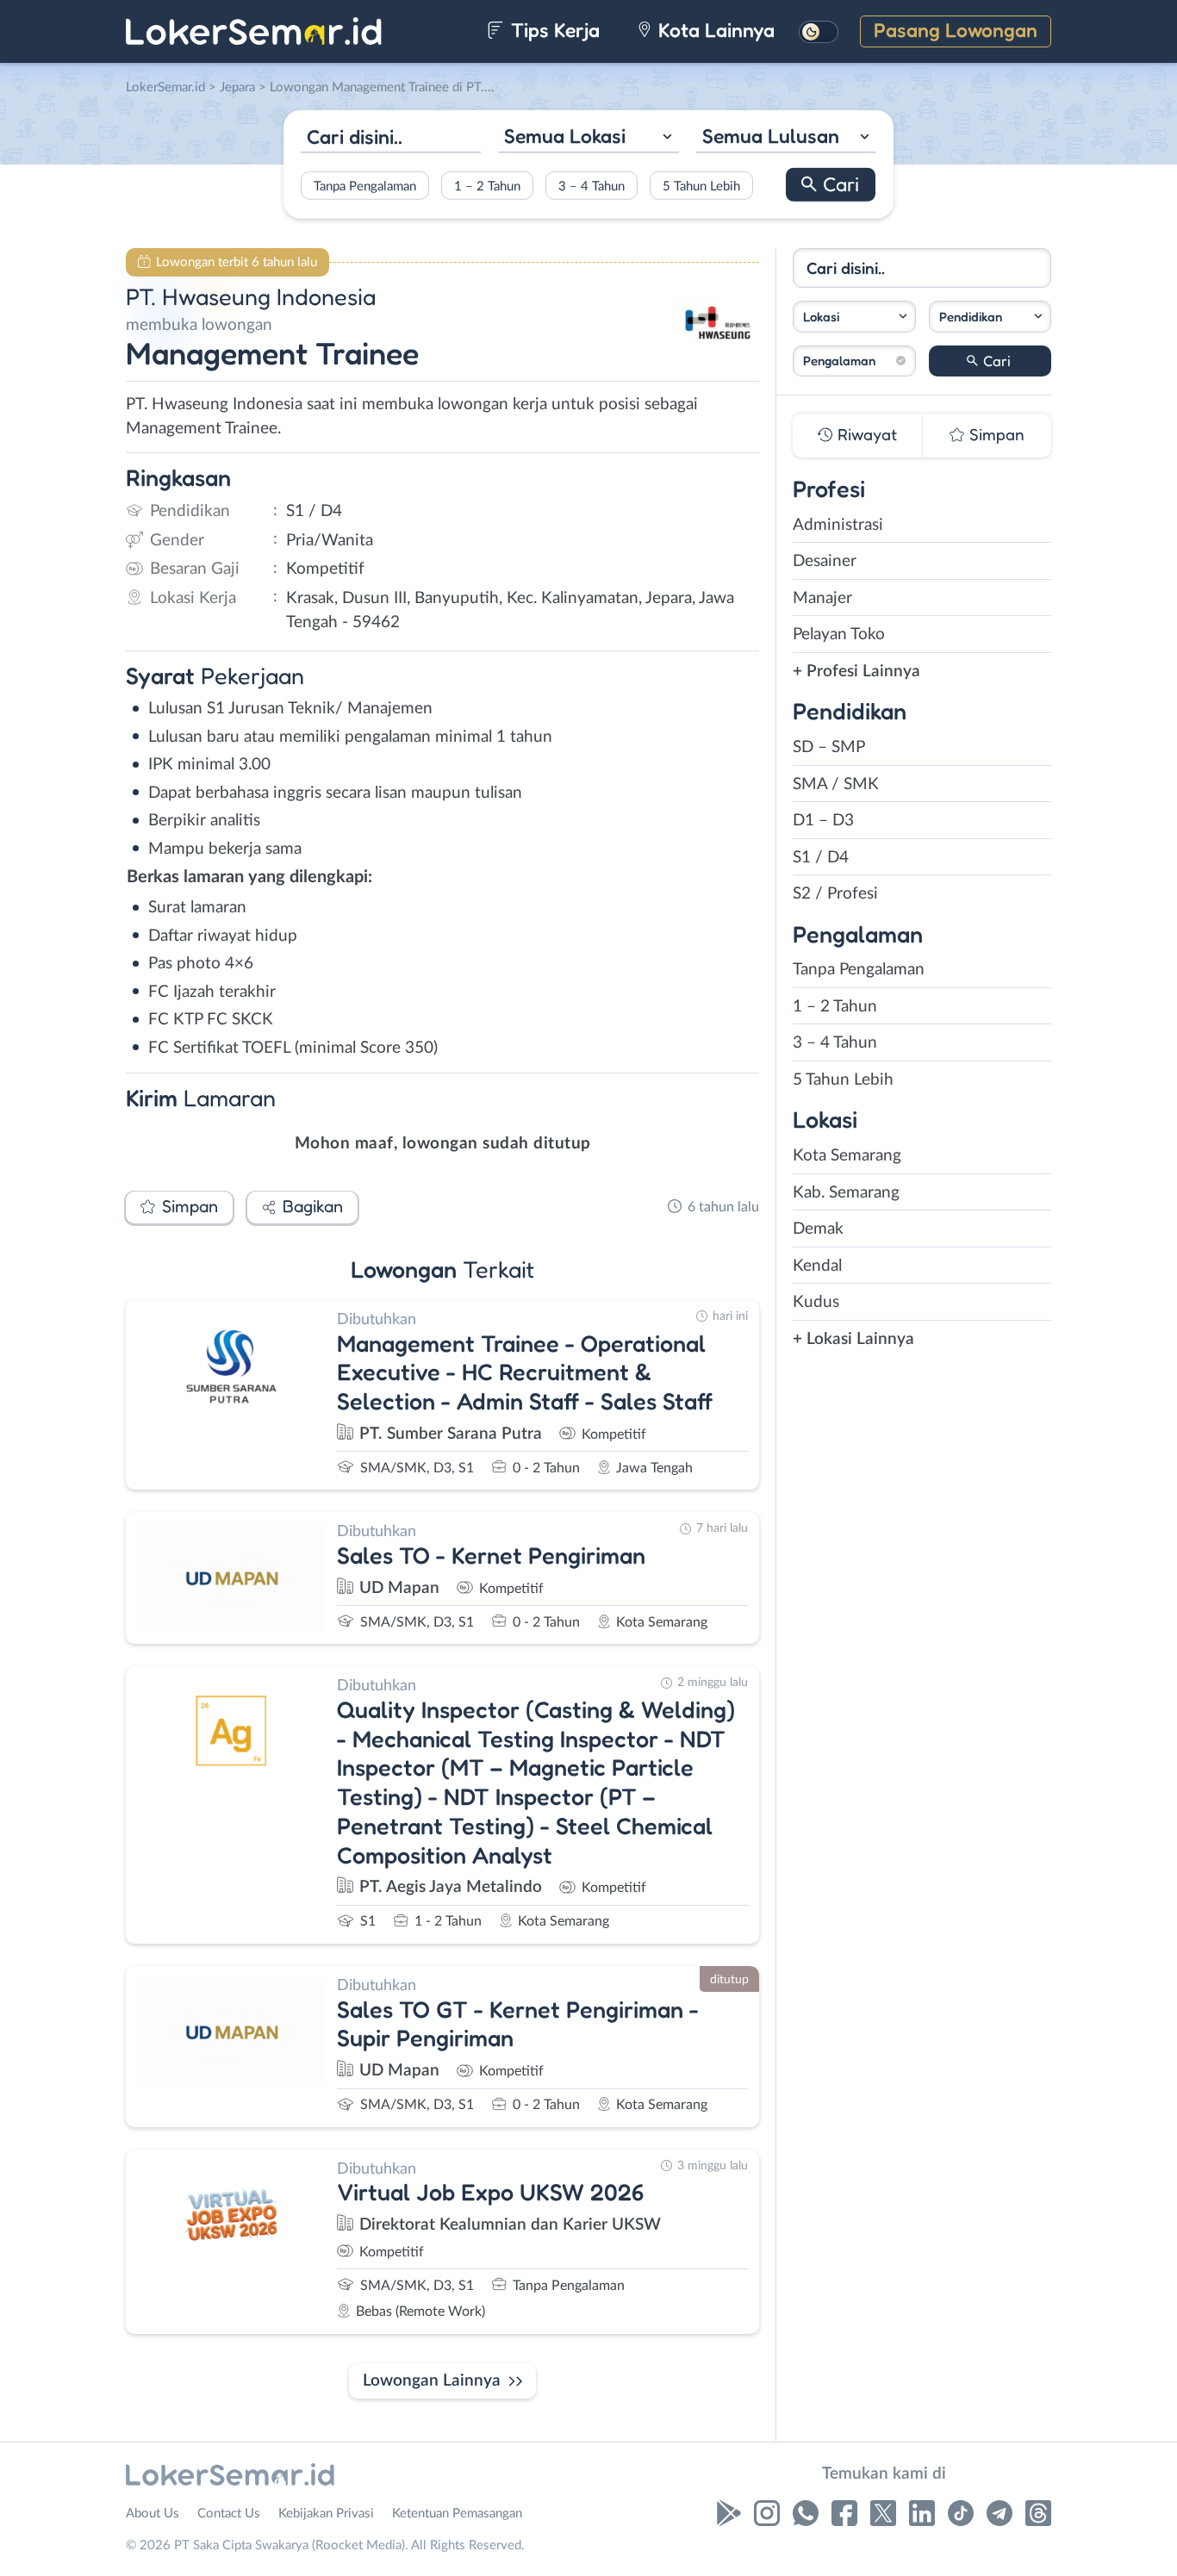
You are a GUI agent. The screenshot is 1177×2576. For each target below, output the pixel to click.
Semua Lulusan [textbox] (771, 136)
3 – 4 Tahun (592, 186)
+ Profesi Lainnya (856, 672)
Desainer (825, 561)
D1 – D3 (823, 821)
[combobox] (588, 138)
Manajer (822, 598)
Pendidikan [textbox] (971, 317)
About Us (153, 2514)
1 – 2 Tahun (487, 186)
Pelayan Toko (839, 635)
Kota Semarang (847, 1156)
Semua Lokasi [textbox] (565, 136)
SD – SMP (829, 747)
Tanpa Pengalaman (365, 186)
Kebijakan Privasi (326, 2514)
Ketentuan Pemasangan (457, 2514)
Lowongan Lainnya (432, 2381)
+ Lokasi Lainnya (853, 1339)
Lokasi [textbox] (821, 317)
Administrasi (838, 525)
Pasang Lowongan (956, 30)
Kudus (816, 1302)
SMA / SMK (836, 784)
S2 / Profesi (835, 894)
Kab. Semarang (846, 1193)
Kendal (817, 1266)
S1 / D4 (821, 858)
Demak (818, 1229)
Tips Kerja (553, 30)
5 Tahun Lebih (701, 186)
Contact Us (229, 2514)
